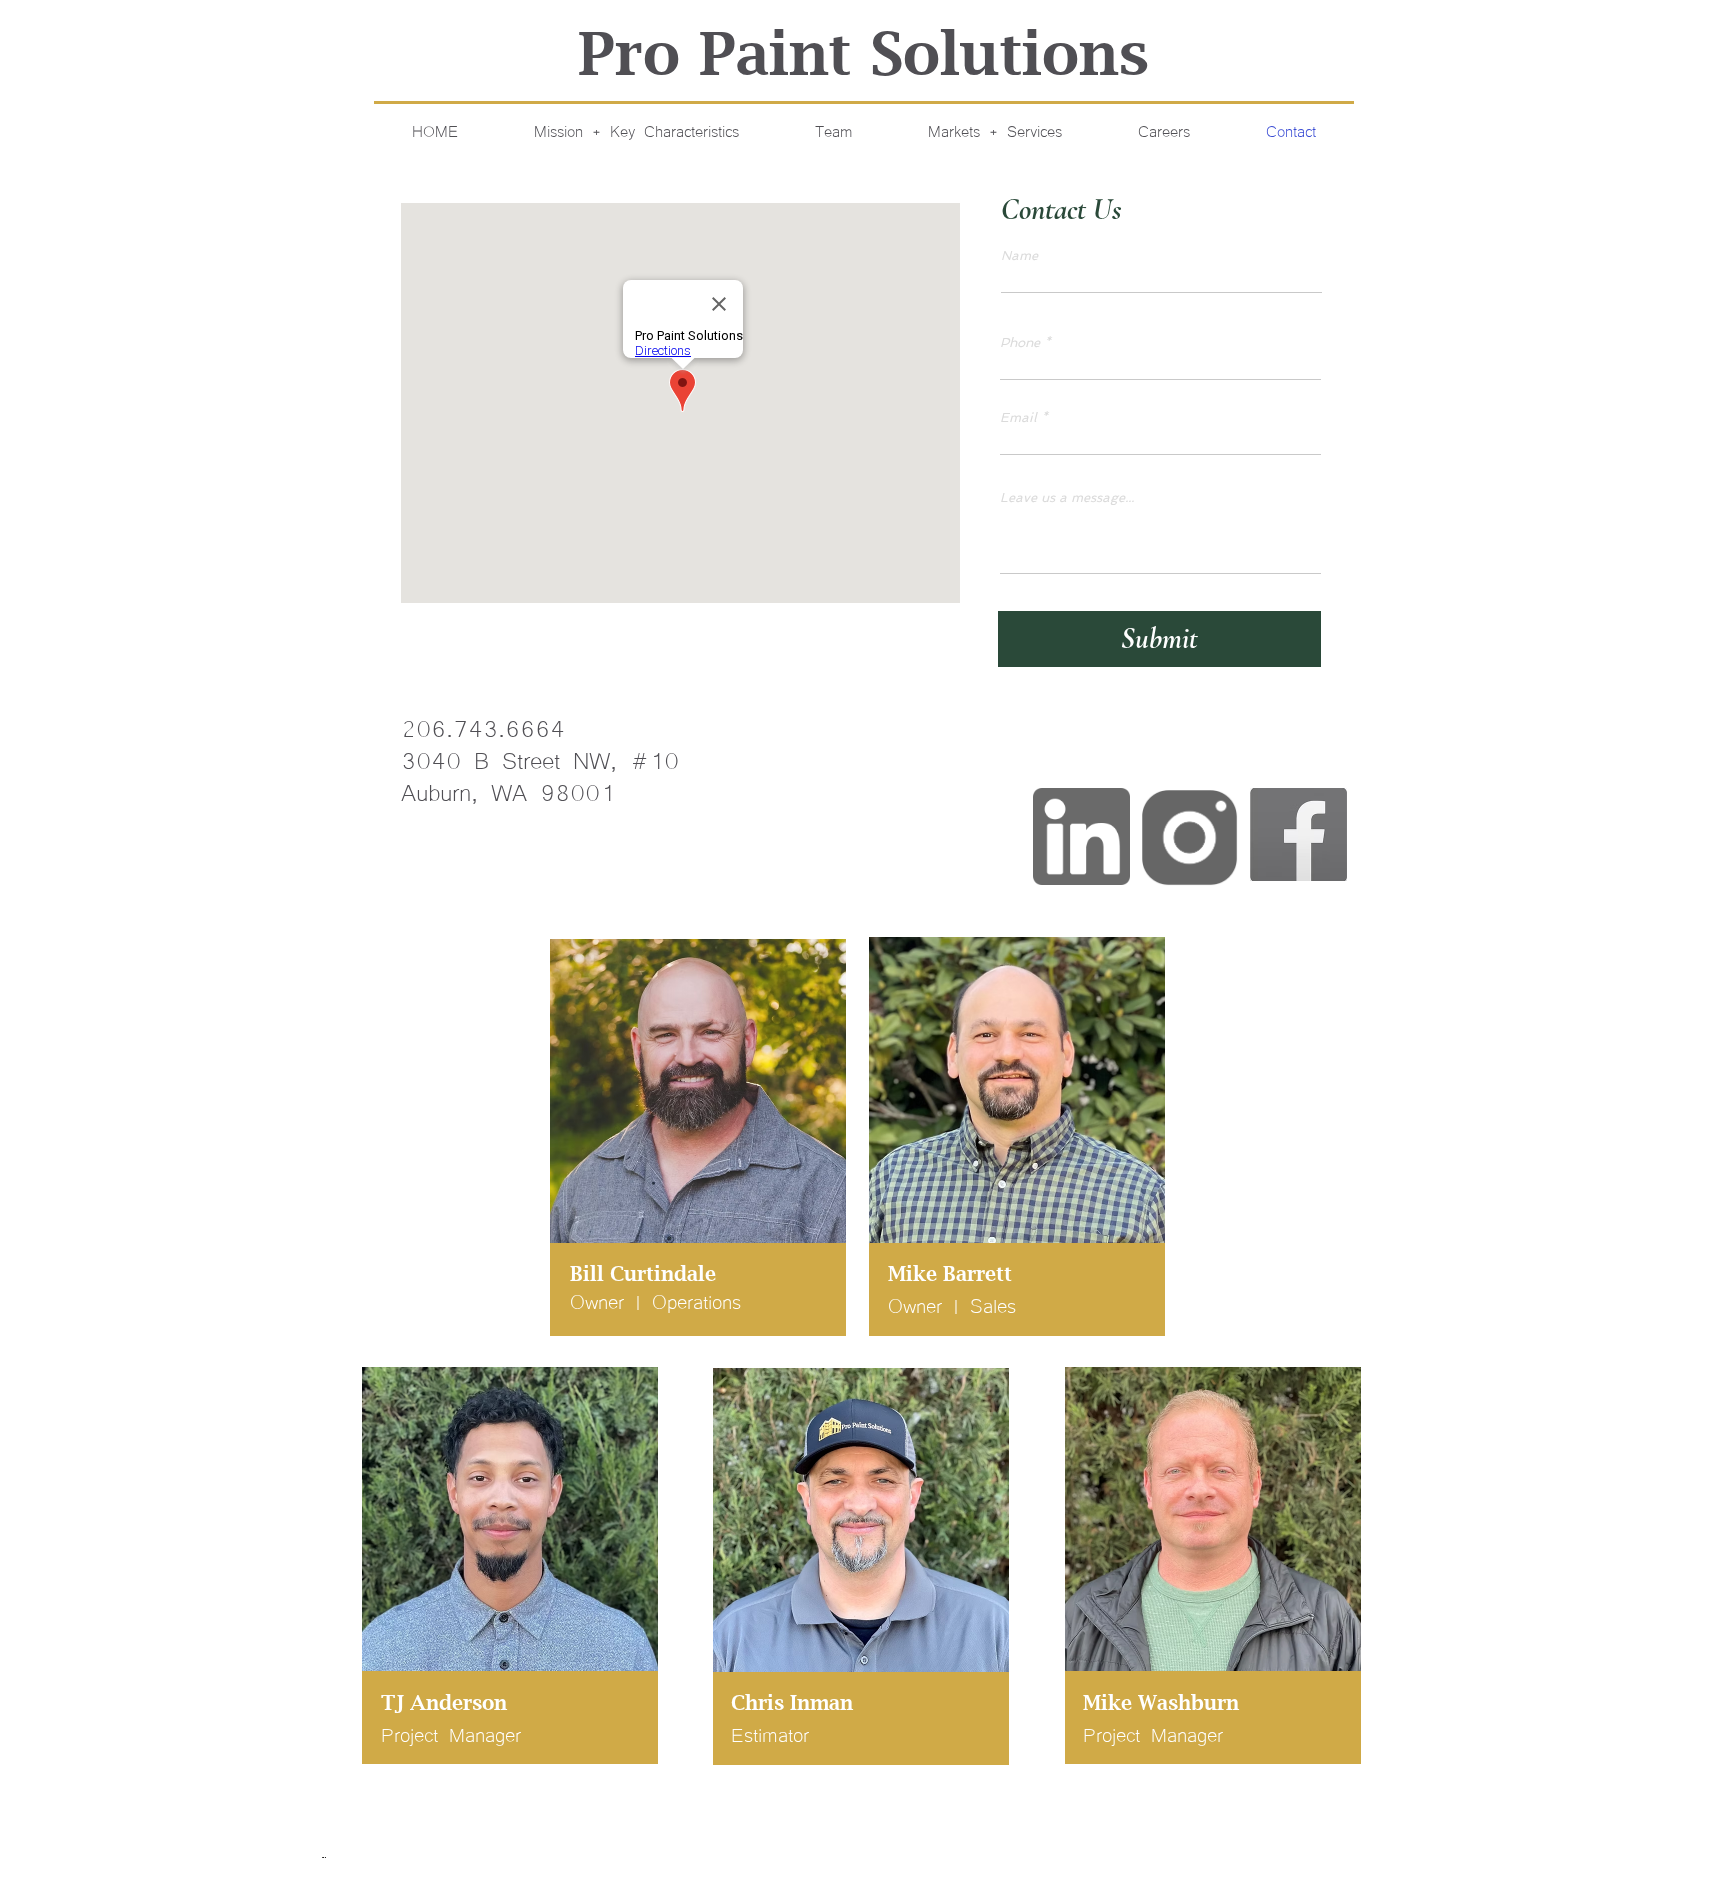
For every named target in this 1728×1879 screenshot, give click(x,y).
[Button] (1081, 837)
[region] (702, 1143)
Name (1019, 255)
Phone (1020, 342)
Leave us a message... (1067, 497)
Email (1018, 417)
